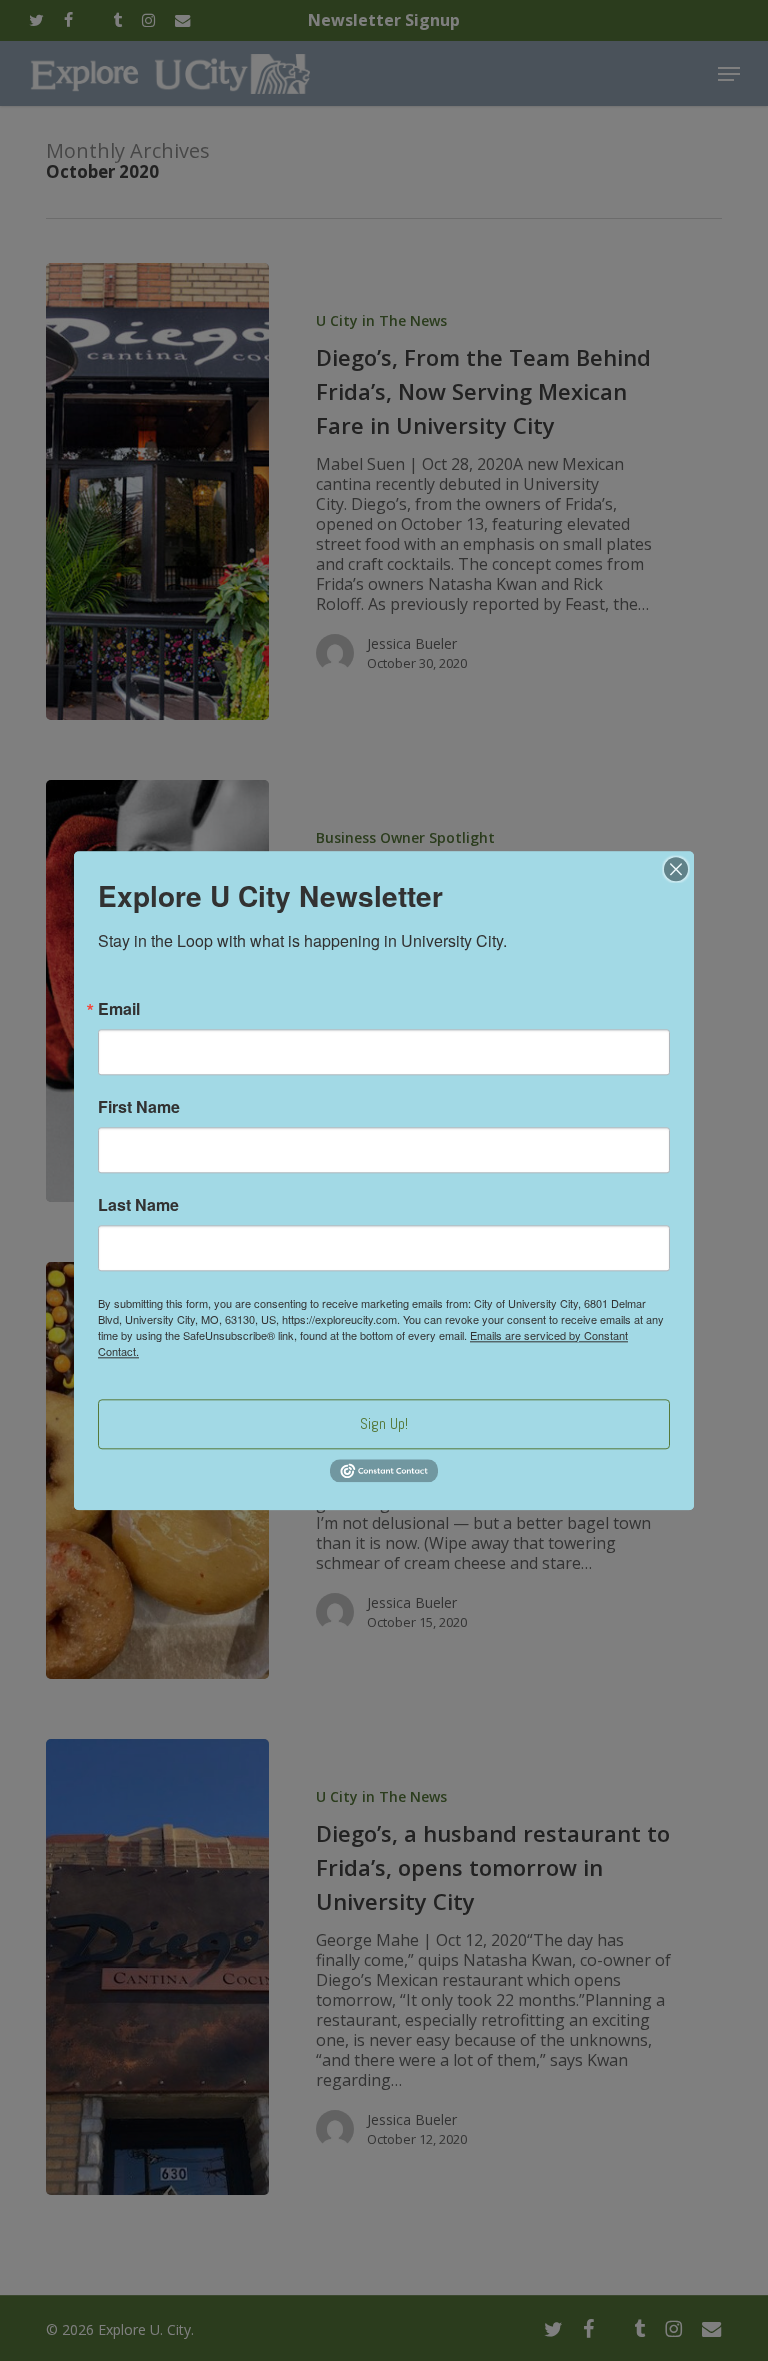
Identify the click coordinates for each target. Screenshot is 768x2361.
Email (119, 1009)
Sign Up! (384, 1423)
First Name (139, 1107)
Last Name (138, 1205)
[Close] (676, 869)
